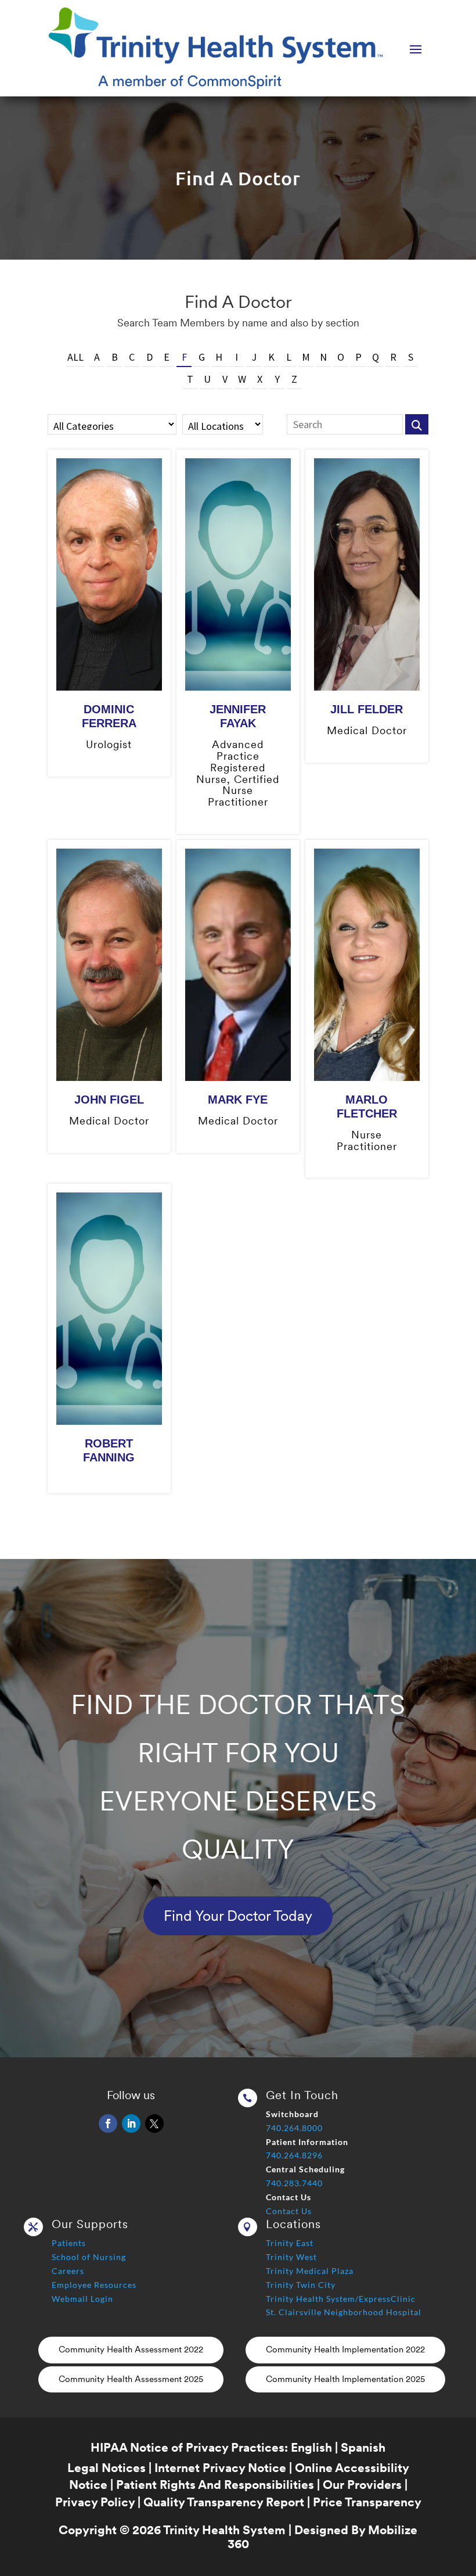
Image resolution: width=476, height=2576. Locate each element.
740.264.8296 (294, 2155)
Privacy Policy (95, 2502)
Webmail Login (82, 2299)
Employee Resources (94, 2285)
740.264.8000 (294, 2128)
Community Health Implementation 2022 (345, 2349)
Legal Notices (107, 2468)
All (75, 357)
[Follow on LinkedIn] (131, 2124)
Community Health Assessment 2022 (131, 2349)
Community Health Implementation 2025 (345, 2379)
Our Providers (362, 2485)
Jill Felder (367, 709)
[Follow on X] (154, 2124)
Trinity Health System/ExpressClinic (341, 2299)
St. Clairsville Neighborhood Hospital (344, 2312)
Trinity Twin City (301, 2285)
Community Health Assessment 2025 (131, 2379)
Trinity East (290, 2243)
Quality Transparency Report (224, 2502)
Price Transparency (367, 2502)
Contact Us (289, 2211)
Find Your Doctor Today (238, 1916)
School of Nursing (89, 2257)
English (311, 2447)
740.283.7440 (294, 2183)
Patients (69, 2243)
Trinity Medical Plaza (310, 2271)
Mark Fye (238, 1100)
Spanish (363, 2447)
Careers (68, 2271)
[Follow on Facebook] (108, 2124)
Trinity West (291, 2257)
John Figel (109, 1100)
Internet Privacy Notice (220, 2468)
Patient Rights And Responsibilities (215, 2485)
